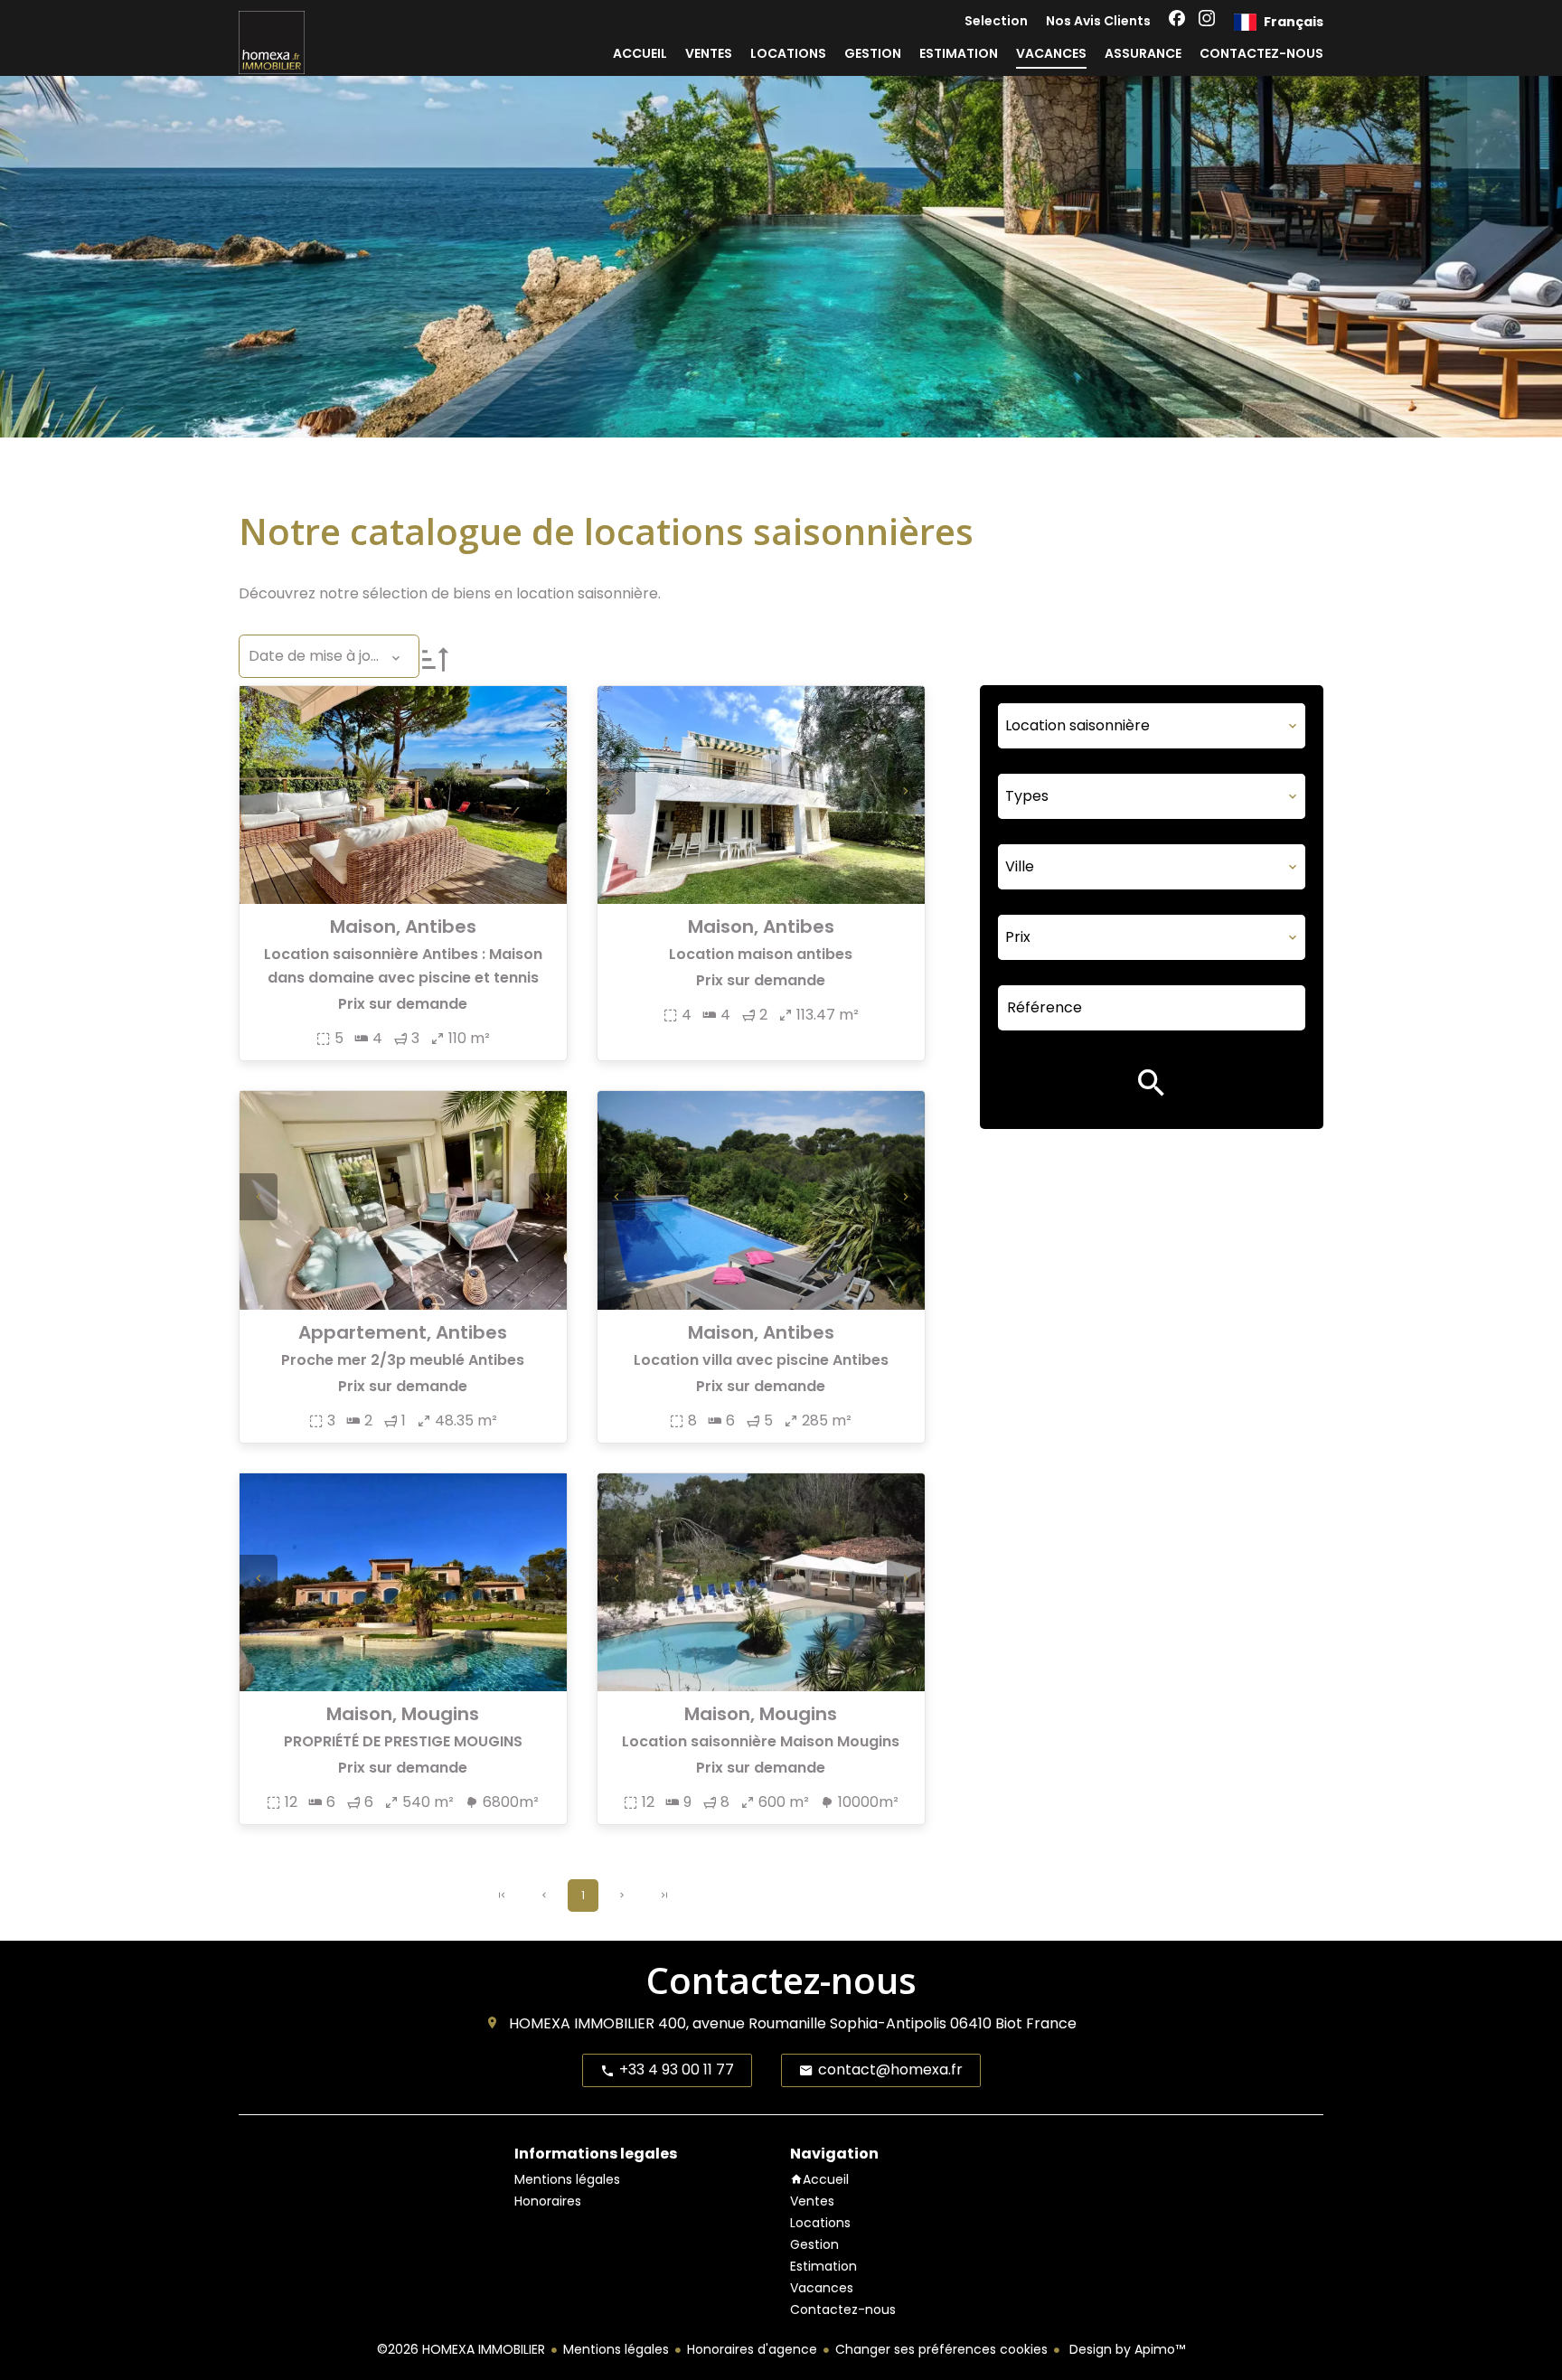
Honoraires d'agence (752, 2349)
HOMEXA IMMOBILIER (582, 2023)
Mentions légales (616, 2349)
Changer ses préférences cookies (941, 2349)
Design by (1125, 2349)
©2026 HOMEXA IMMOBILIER (461, 2349)
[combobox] (1152, 726)
